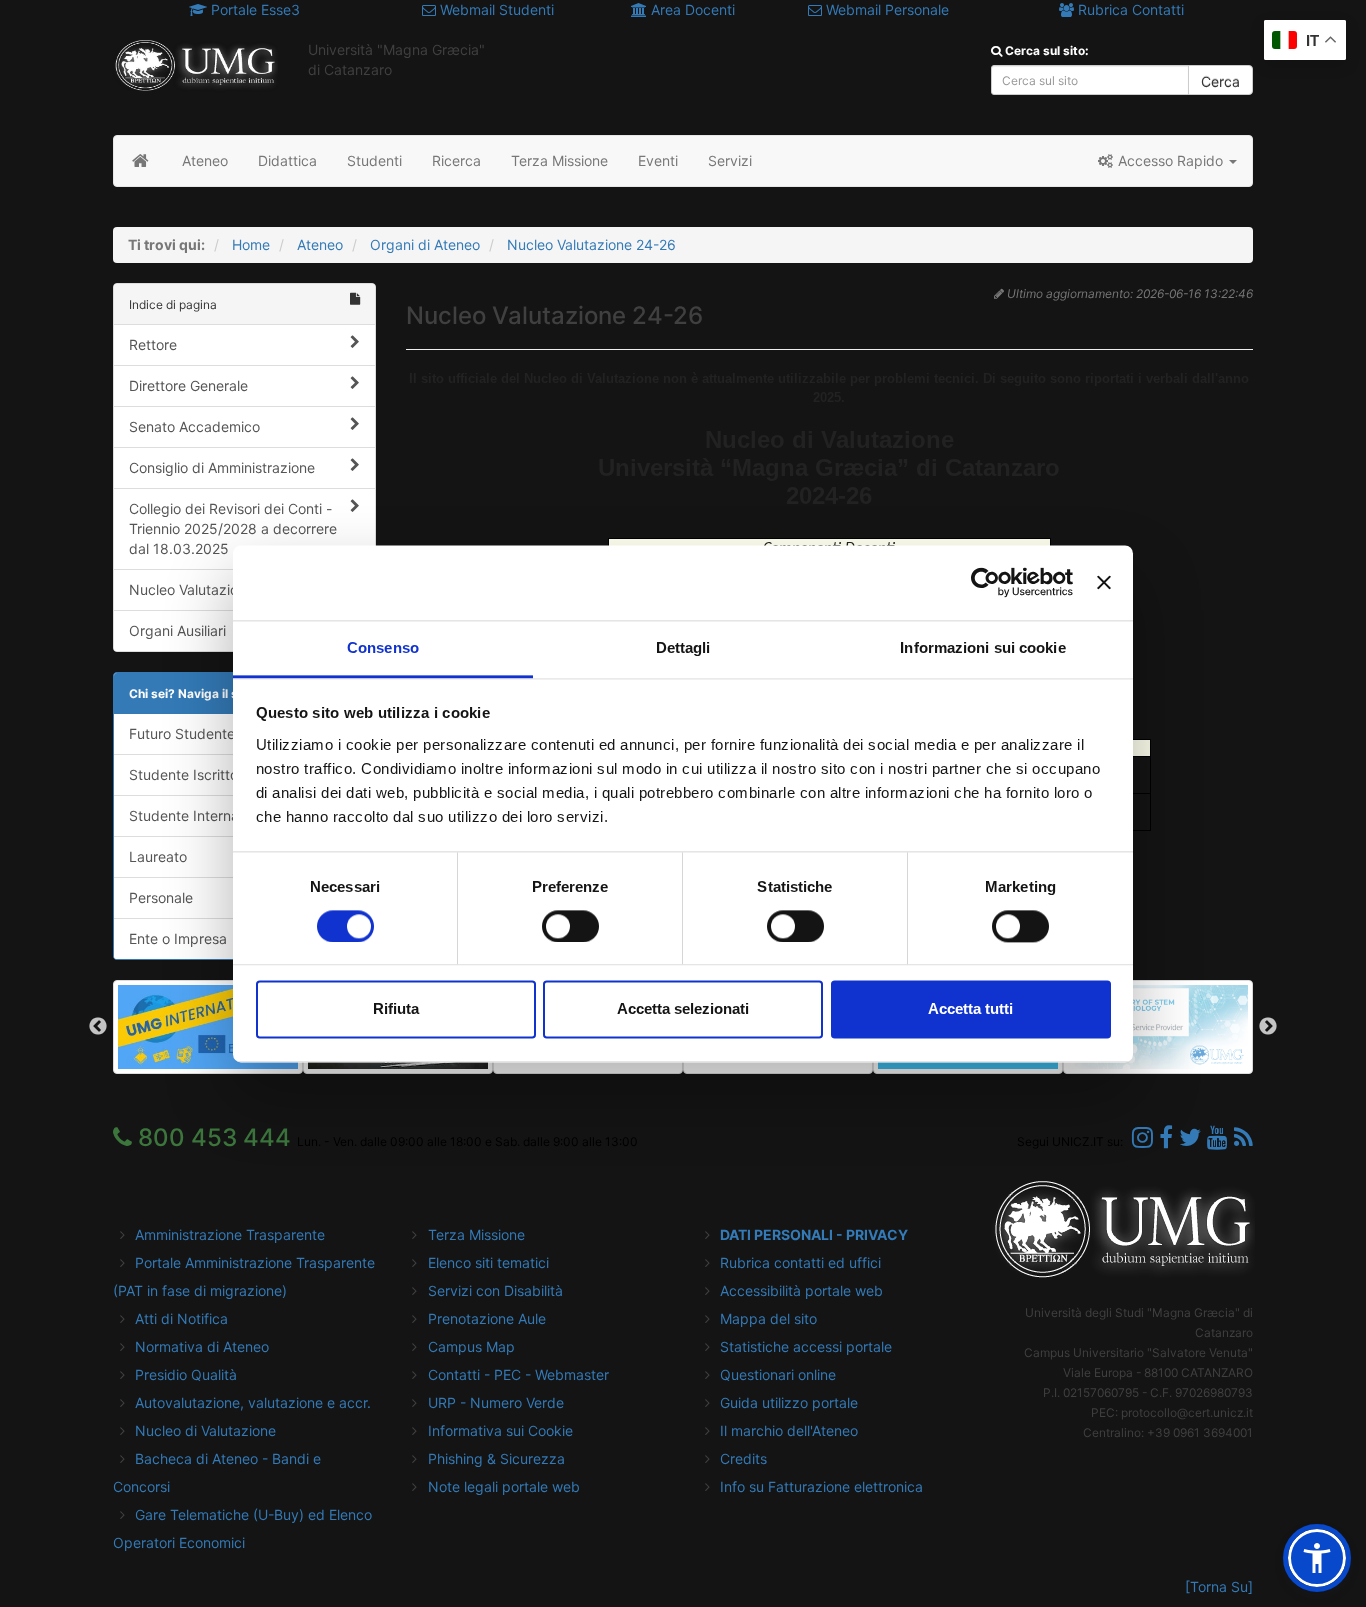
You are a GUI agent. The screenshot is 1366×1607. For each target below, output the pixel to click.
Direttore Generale (188, 385)
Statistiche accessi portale (806, 1346)
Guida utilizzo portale (789, 1402)
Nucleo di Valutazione (205, 1430)
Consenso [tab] (383, 647)
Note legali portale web (504, 1486)
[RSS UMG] (1243, 1137)
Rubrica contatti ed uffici (800, 1262)
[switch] (570, 926)
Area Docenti (691, 9)
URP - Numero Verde (496, 1402)
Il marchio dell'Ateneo (789, 1430)
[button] (1166, 161)
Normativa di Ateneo (202, 1346)
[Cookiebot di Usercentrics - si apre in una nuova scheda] (985, 582)
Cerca (1220, 81)
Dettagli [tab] (683, 647)
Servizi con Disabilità (495, 1290)
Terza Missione (476, 1234)
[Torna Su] (1219, 1586)
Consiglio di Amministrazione (222, 467)
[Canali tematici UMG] (1217, 1137)
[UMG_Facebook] (1166, 1137)
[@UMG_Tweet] (1190, 1137)
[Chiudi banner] (1104, 582)
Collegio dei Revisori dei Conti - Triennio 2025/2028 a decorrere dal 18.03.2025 (233, 528)
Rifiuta (396, 1009)
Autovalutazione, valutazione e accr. (253, 1402)
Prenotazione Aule (487, 1318)
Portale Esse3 (253, 9)
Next (1268, 1027)
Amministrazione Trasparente (230, 1234)
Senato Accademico (194, 426)
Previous (98, 1027)
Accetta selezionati (683, 1009)
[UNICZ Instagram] (1142, 1137)
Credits (743, 1458)
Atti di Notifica (181, 1318)
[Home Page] (140, 161)
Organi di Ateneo (425, 244)
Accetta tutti (970, 1009)
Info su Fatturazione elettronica (821, 1486)
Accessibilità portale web (801, 1290)
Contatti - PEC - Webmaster (518, 1374)
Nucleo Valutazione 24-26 (591, 244)
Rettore (153, 344)
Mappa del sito (768, 1318)
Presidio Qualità (186, 1374)
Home (251, 244)
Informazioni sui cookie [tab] (982, 647)
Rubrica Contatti (1129, 9)
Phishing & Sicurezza (496, 1458)
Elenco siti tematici (488, 1262)
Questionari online (778, 1374)
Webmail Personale (885, 9)
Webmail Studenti (495, 9)
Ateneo (320, 244)
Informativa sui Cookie (500, 1430)
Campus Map (471, 1346)
